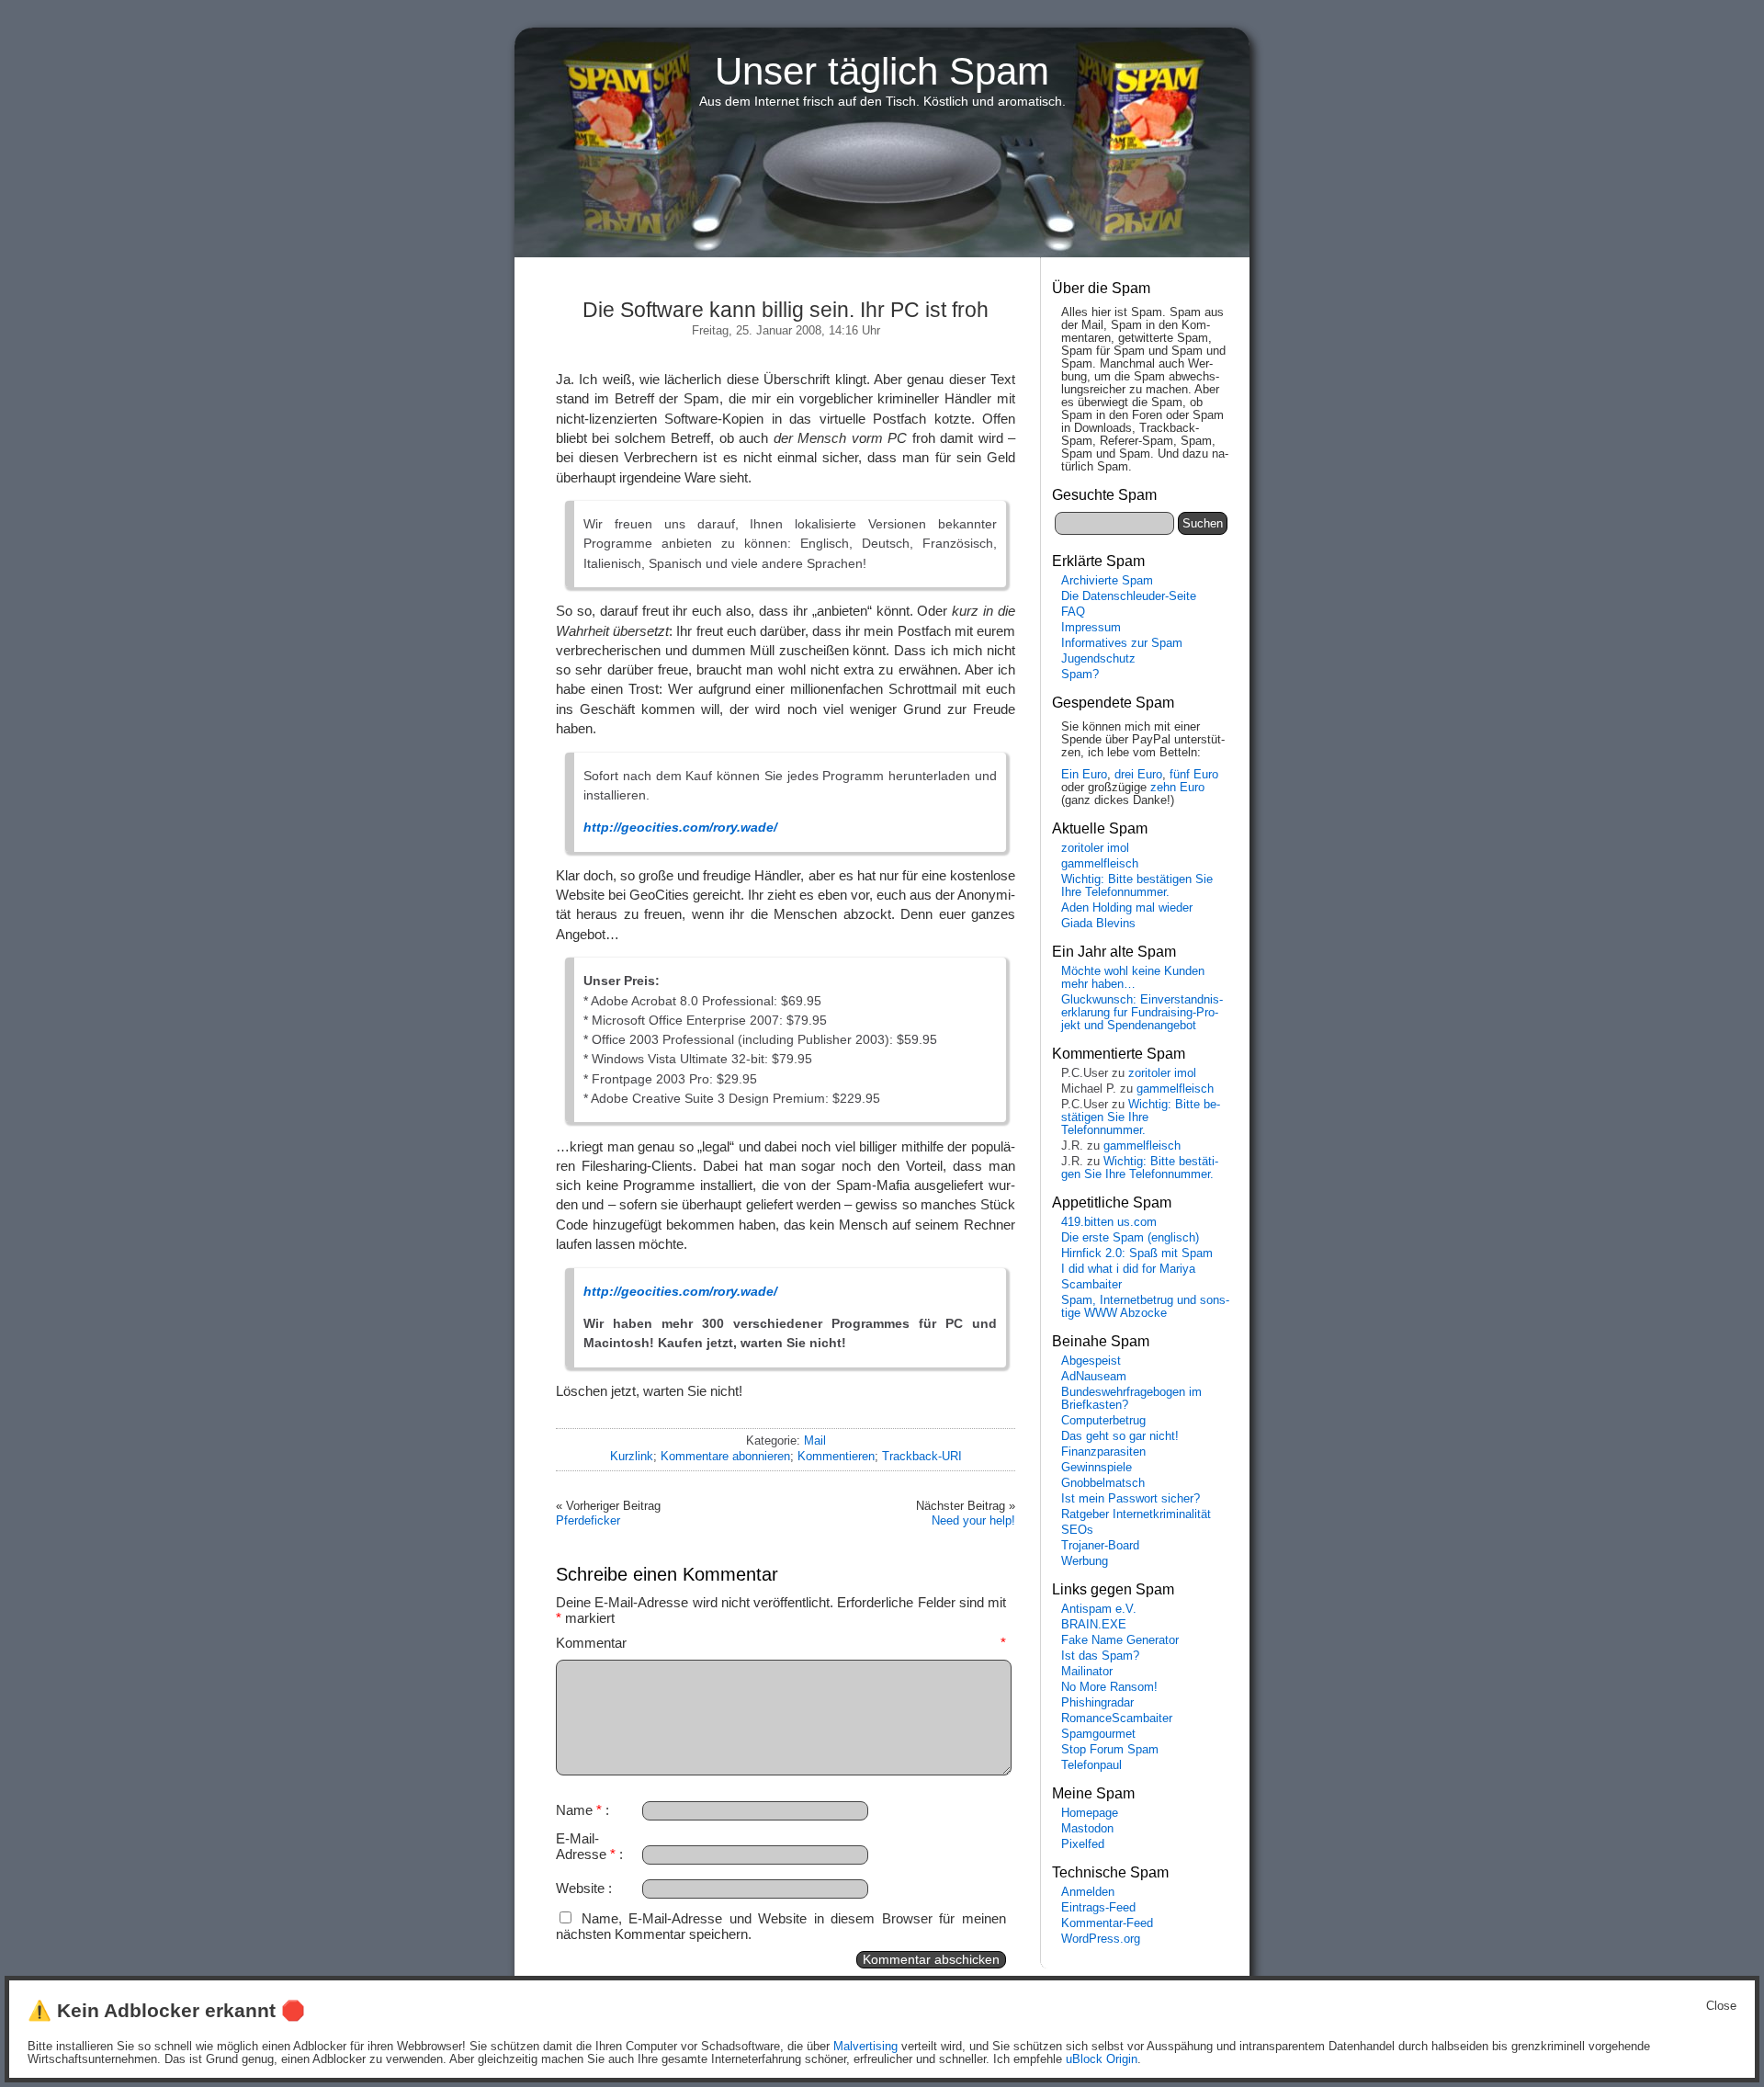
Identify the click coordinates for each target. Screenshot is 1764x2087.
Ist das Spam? (1100, 1656)
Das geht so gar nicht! (1120, 1436)
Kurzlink (632, 1456)
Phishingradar (1097, 1703)
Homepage (1090, 1813)
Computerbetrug (1103, 1421)
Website (580, 1888)
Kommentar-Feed (1107, 1923)
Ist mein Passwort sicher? (1131, 1499)
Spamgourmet (1098, 1734)
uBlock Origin (1102, 2059)
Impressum (1091, 628)
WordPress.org (1101, 1939)
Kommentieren (836, 1456)
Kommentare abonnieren (725, 1456)
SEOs (1077, 1530)
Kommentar (781, 1643)
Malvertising (865, 2047)
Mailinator (1087, 1672)
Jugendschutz (1098, 659)
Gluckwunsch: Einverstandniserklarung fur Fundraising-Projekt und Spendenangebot (1142, 1013)
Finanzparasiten (1103, 1452)
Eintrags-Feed (1098, 1908)
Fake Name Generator (1120, 1640)
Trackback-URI (922, 1456)
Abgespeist (1091, 1361)
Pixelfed (1083, 1844)
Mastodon (1087, 1829)
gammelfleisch (1100, 864)
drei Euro (1138, 775)
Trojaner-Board (1100, 1546)
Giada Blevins (1098, 924)
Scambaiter (1091, 1285)
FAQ (1073, 612)
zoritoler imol (1095, 848)
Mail (815, 1440)
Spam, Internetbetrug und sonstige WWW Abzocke (1145, 1307)
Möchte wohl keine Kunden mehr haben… (1133, 978)
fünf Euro (1194, 775)
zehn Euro (1177, 788)
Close (1721, 2006)
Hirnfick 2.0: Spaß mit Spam (1137, 1253)
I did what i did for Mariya (1128, 1269)
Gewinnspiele (1097, 1468)
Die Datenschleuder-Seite (1129, 596)
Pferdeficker (588, 1520)
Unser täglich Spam (882, 71)
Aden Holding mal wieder (1127, 908)
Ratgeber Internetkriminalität (1136, 1514)
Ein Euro (1084, 775)
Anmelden (1088, 1892)
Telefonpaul (1091, 1765)
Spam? (1080, 675)
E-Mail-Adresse (586, 1846)
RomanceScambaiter (1117, 1718)
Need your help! (973, 1520)
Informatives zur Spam (1122, 643)
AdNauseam (1094, 1377)
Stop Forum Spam (1110, 1750)
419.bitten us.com (1109, 1222)
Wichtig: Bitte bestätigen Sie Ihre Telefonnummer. (1137, 886)
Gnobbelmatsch (1103, 1483)
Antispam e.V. (1099, 1609)
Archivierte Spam (1107, 581)
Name (579, 1810)
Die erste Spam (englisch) (1130, 1238)
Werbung (1085, 1561)
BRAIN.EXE (1094, 1625)
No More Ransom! (1109, 1687)
